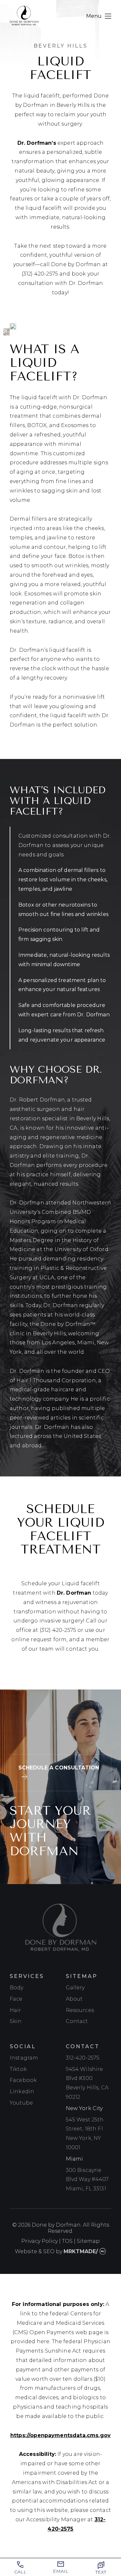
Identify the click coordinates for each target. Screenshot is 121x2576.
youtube (21, 2103)
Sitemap (88, 2241)
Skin (16, 2021)
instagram (24, 2058)
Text (101, 2572)
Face (16, 1999)
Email (61, 2571)
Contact (77, 2021)
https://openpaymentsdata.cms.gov (60, 2435)
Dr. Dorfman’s (37, 143)
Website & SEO (35, 2251)
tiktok (18, 2069)
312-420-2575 (83, 2058)
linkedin (22, 2091)
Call (20, 2572)
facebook (23, 2080)
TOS (67, 2241)
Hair (15, 2010)
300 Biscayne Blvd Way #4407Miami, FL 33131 (87, 2180)
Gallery (75, 1988)
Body (17, 1988)
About (74, 1999)
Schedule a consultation (59, 1768)
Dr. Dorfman (74, 1593)
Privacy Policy (40, 2241)
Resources (80, 2010)
